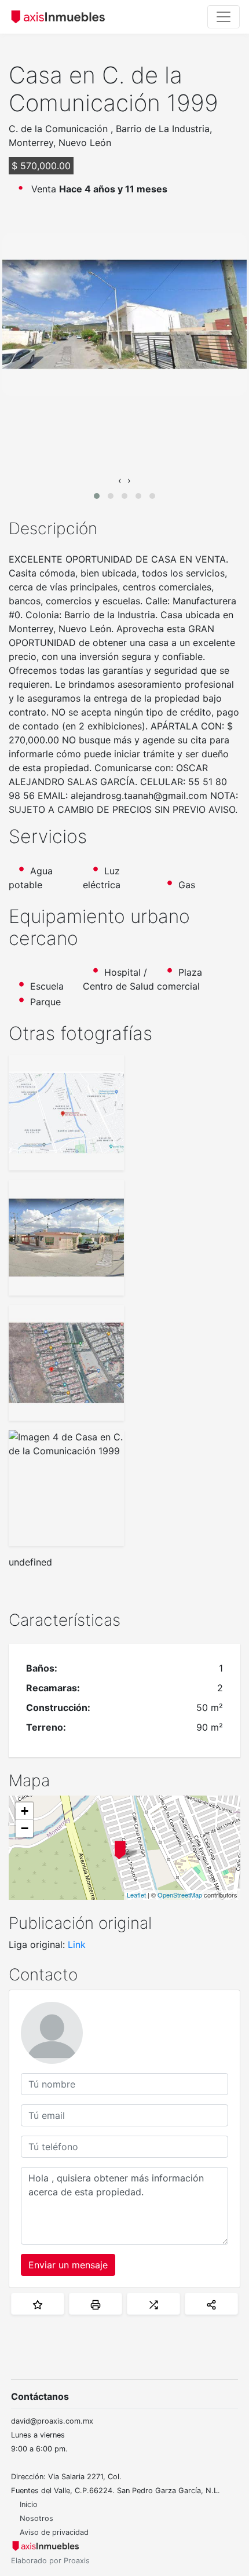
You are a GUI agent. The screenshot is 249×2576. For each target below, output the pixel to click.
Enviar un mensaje (68, 2265)
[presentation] (120, 480)
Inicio (29, 2504)
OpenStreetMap (180, 1895)
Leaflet (136, 1895)
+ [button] (25, 1811)
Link (77, 1944)
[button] (97, 496)
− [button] (25, 1828)
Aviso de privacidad (54, 2532)
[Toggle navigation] (224, 17)
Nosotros (36, 2518)
